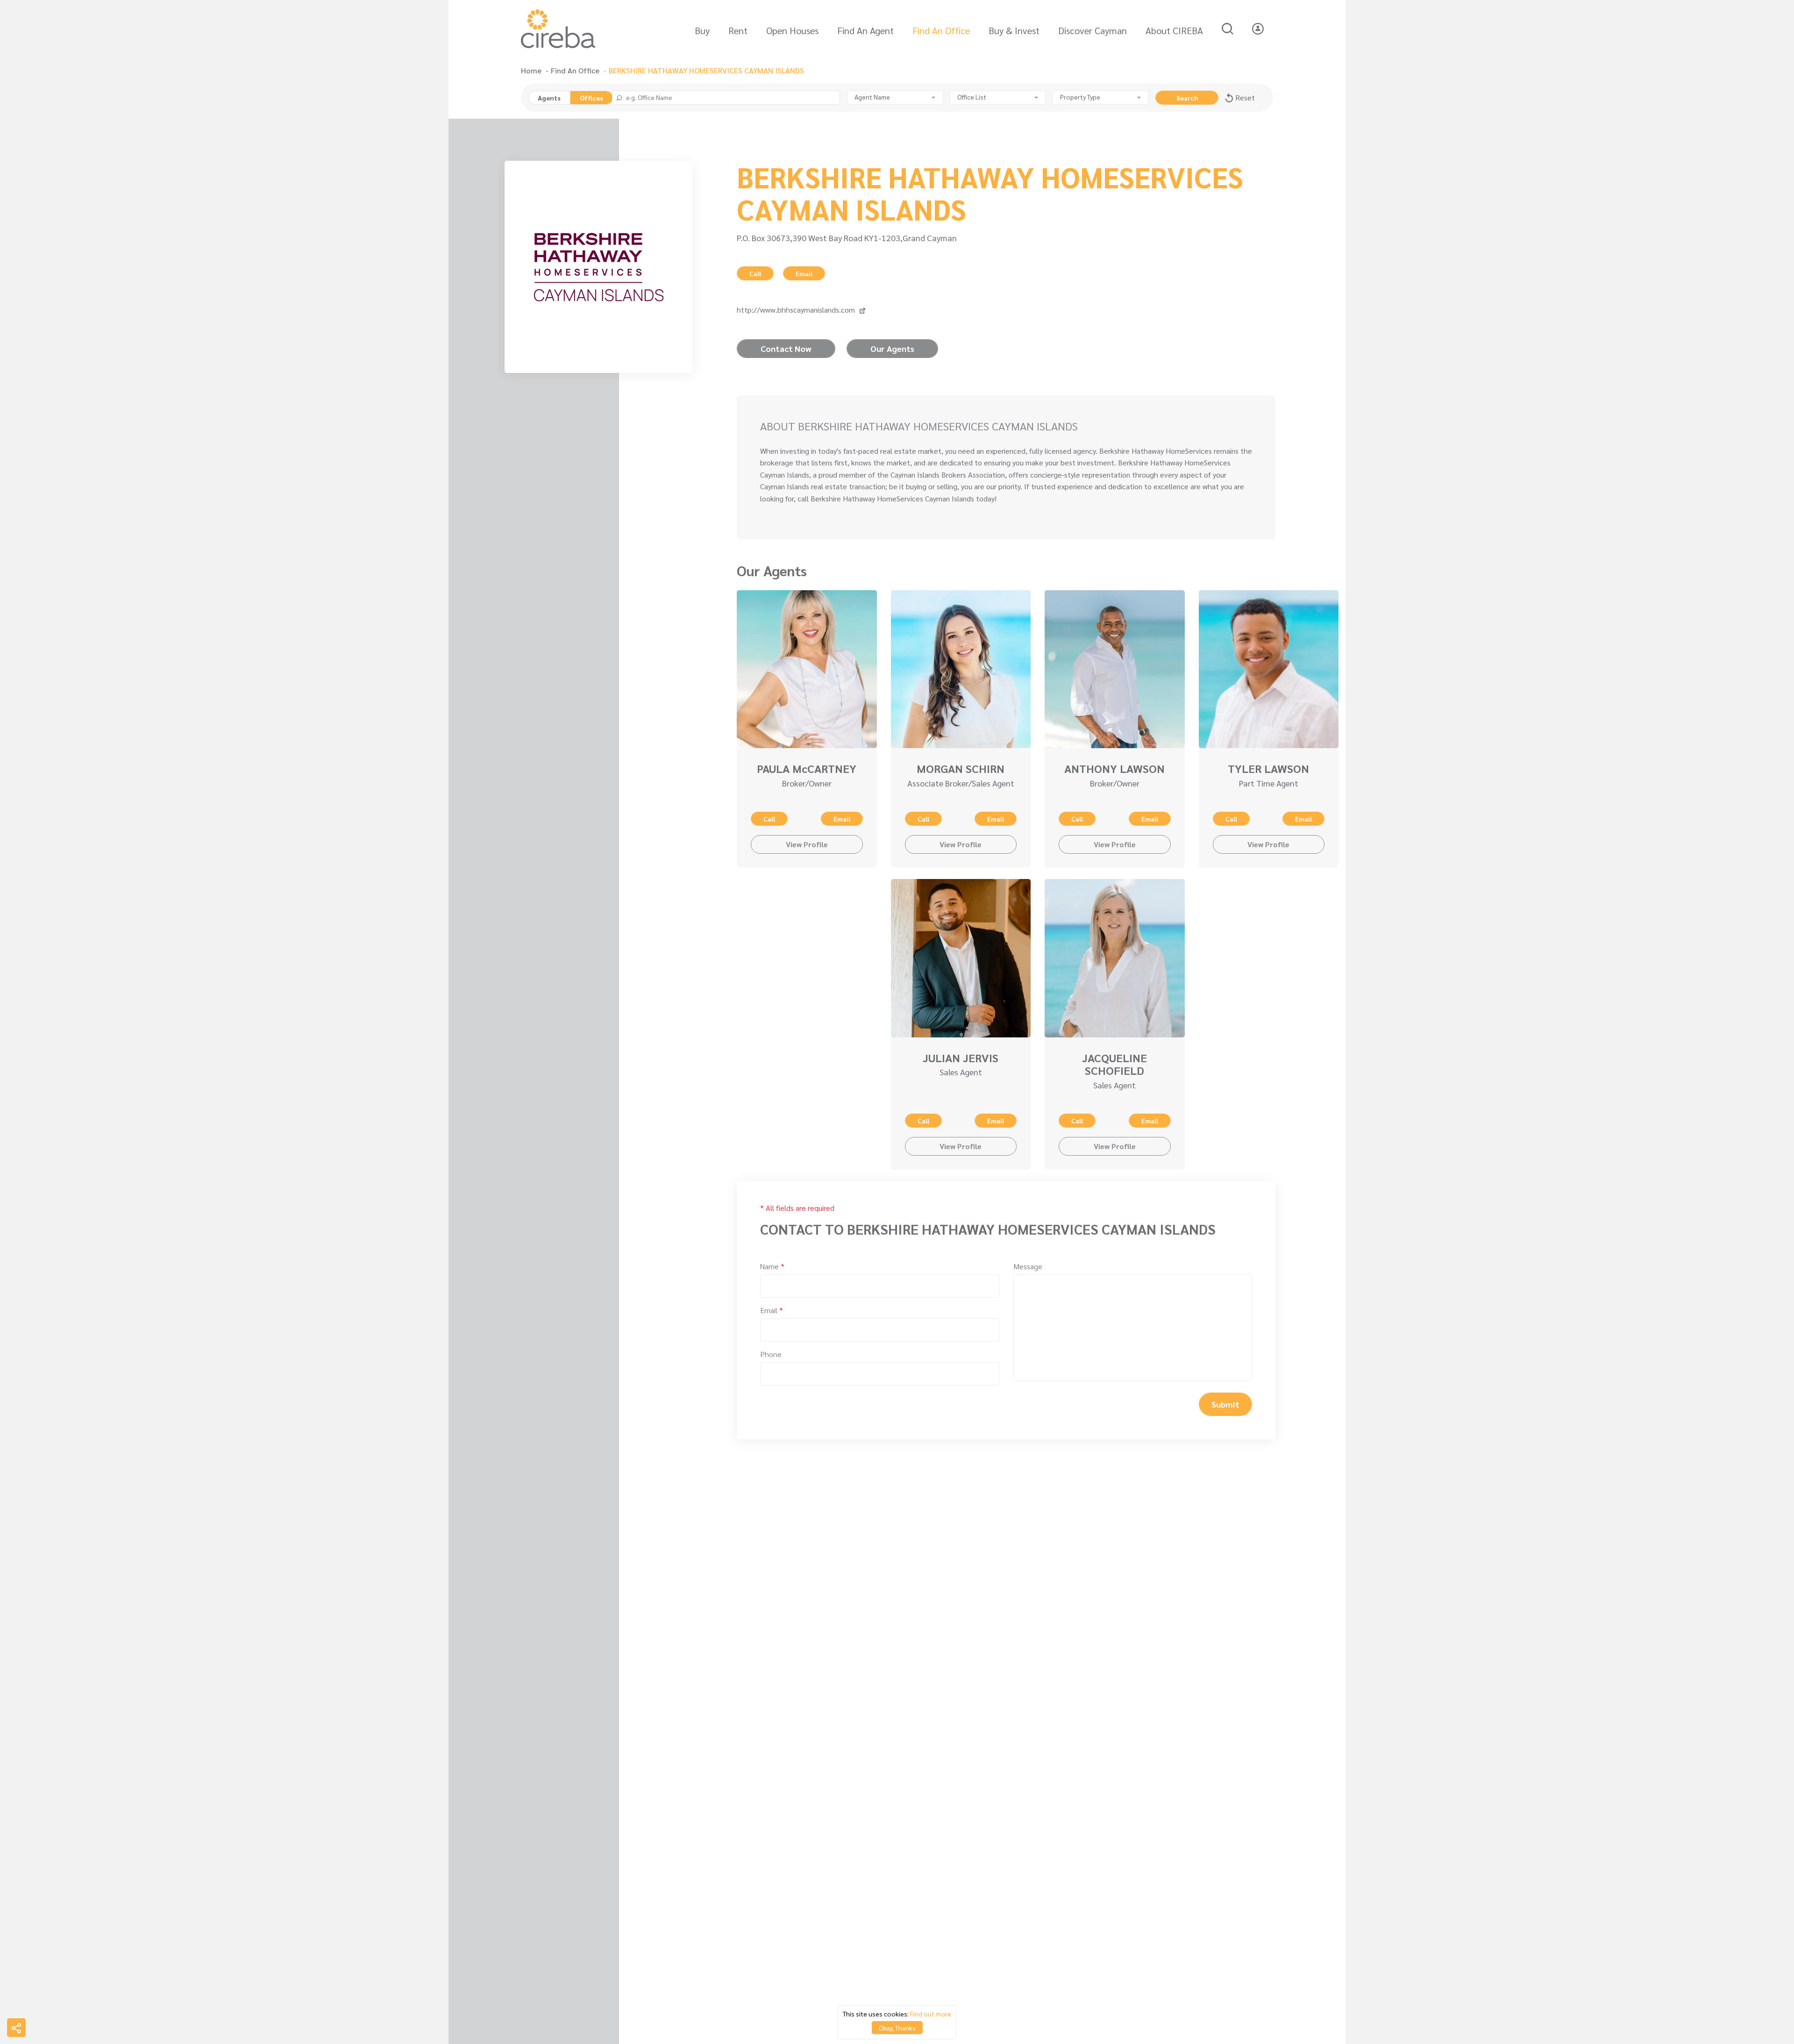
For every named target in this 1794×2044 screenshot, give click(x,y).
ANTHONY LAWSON (1114, 768)
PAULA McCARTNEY (807, 768)
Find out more (931, 2014)
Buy (702, 30)
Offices (591, 98)
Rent (738, 30)
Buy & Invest (1014, 30)
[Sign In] (1258, 29)
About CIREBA (1174, 30)
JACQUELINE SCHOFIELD (1114, 1064)
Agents (549, 98)
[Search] (1228, 29)
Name (772, 1266)
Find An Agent (865, 30)
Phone (771, 1354)
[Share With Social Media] (16, 2028)
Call (755, 273)
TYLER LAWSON (1268, 768)
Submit (1225, 1404)
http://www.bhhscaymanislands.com (796, 310)
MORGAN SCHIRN (961, 768)
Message (1028, 1266)
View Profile (807, 844)
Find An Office (941, 30)
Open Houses (792, 30)
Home (531, 71)
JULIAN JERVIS (961, 1058)
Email (804, 273)
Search (1187, 98)
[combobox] (895, 98)
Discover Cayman (1093, 30)
